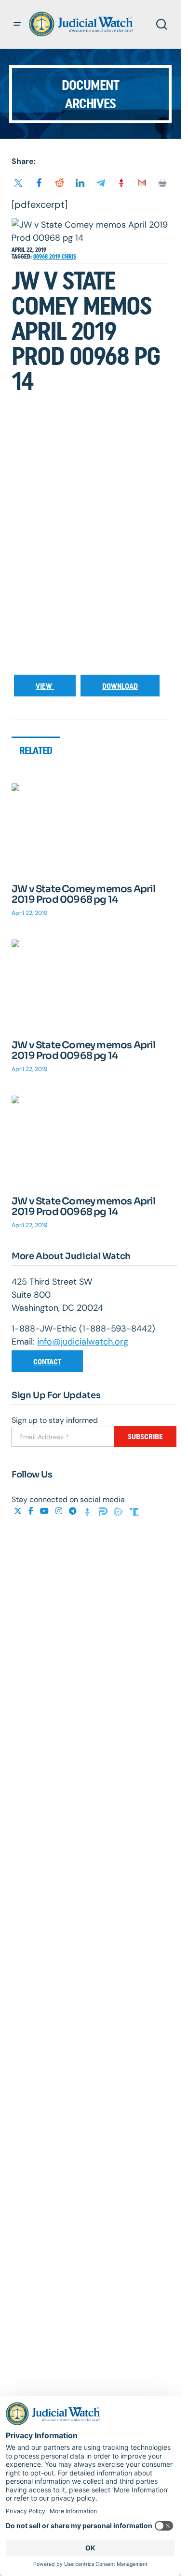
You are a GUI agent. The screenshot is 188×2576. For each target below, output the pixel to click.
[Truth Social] (134, 1511)
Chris (69, 257)
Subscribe (145, 1437)
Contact (47, 1362)
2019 (55, 257)
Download (120, 686)
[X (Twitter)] (19, 1511)
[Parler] (104, 1511)
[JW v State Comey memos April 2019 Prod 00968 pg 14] (90, 828)
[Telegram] (74, 1511)
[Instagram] (60, 1511)
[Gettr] (89, 1511)
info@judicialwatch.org (83, 1342)
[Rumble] (120, 1511)
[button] (17, 24)
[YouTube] (45, 1511)
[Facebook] (32, 1511)
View (45, 686)
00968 (41, 257)
